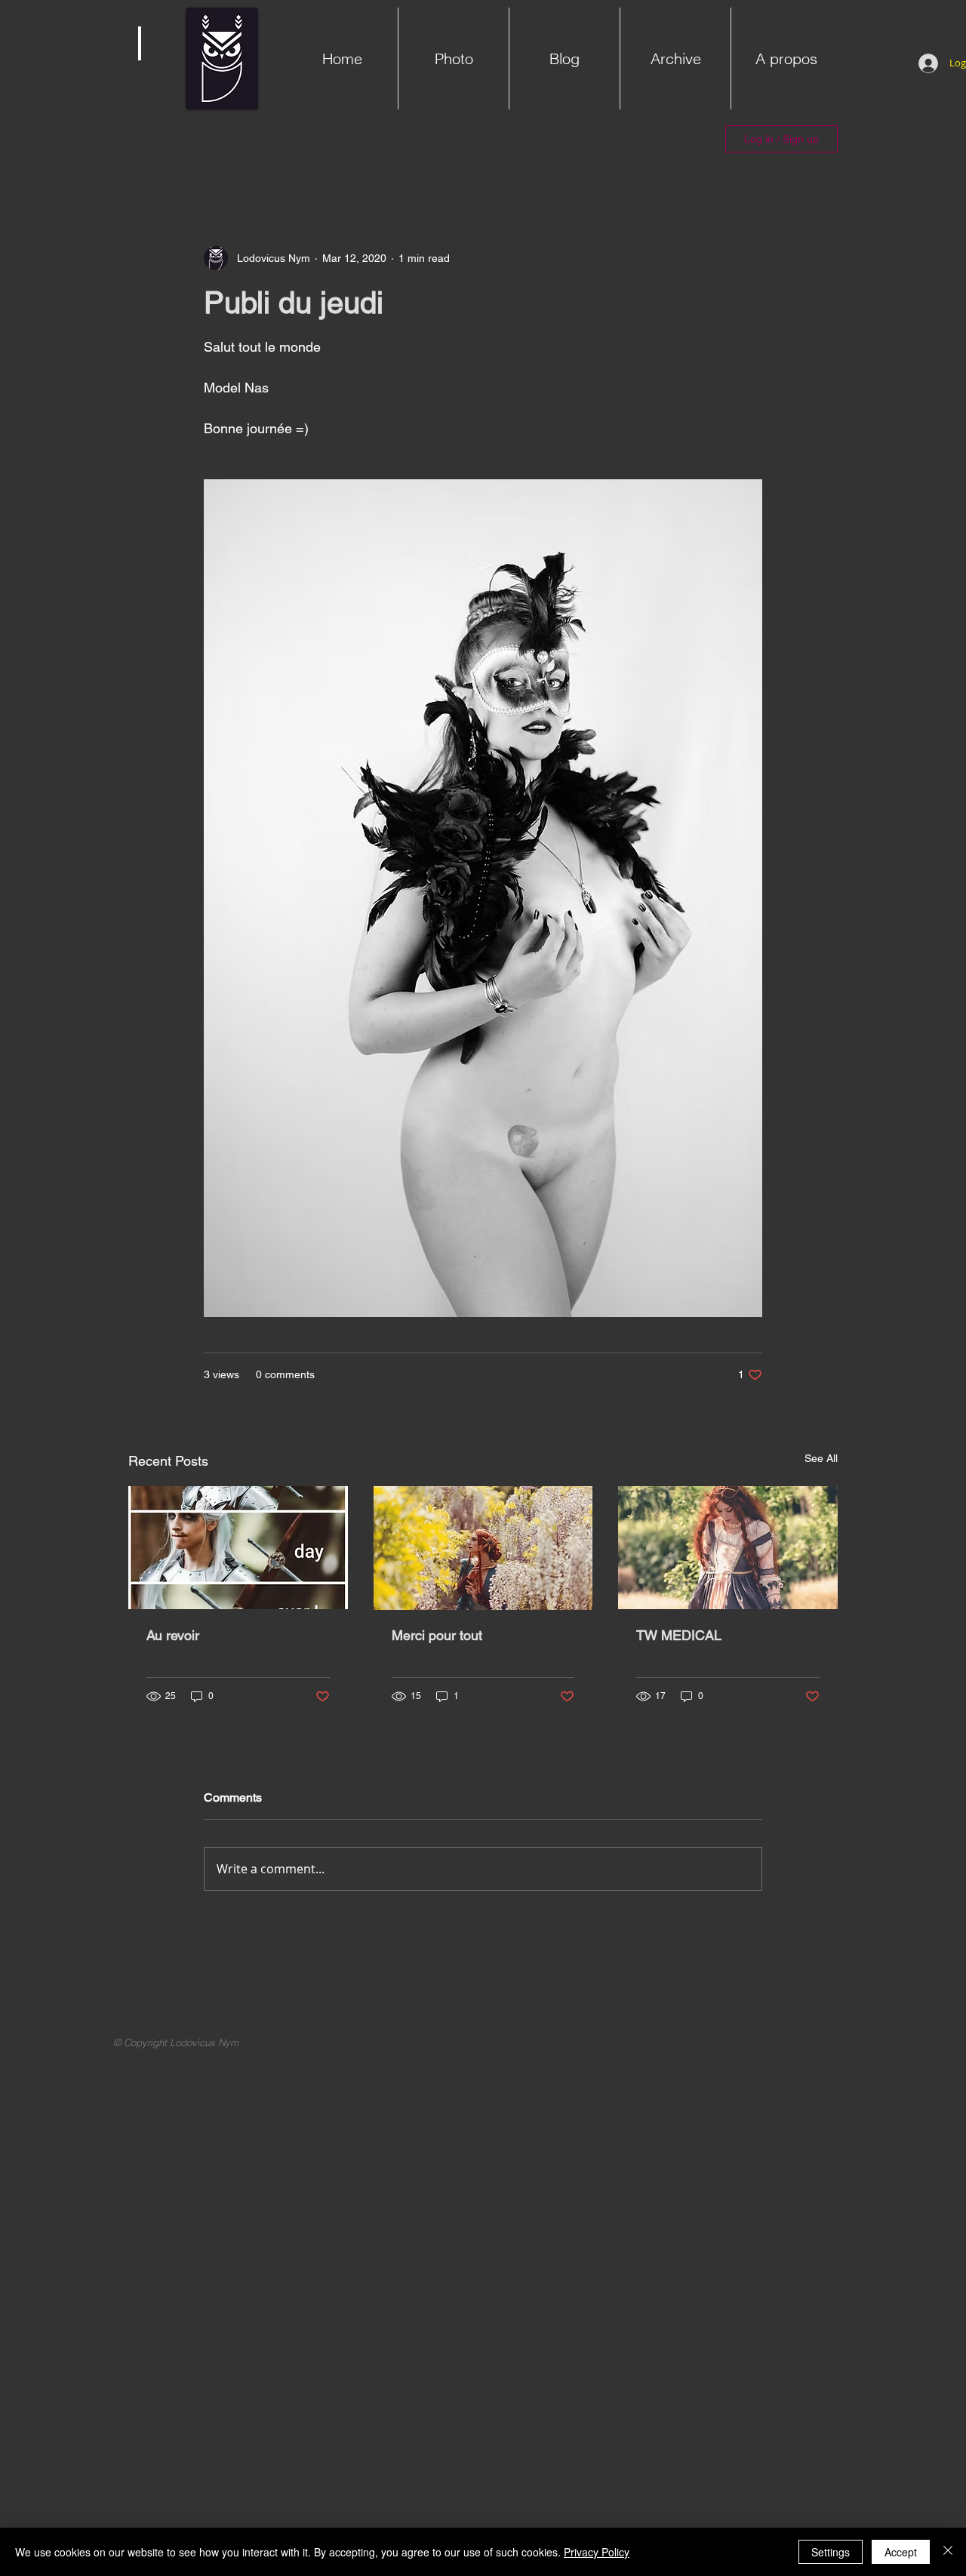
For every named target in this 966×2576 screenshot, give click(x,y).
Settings (831, 2552)
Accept (901, 2552)
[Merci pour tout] (483, 1548)
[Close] (948, 2552)
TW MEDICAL (679, 1635)
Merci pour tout (437, 1635)
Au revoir (173, 1635)
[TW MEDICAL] (728, 1548)
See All (821, 1458)
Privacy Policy (597, 2552)
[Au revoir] (238, 1548)
